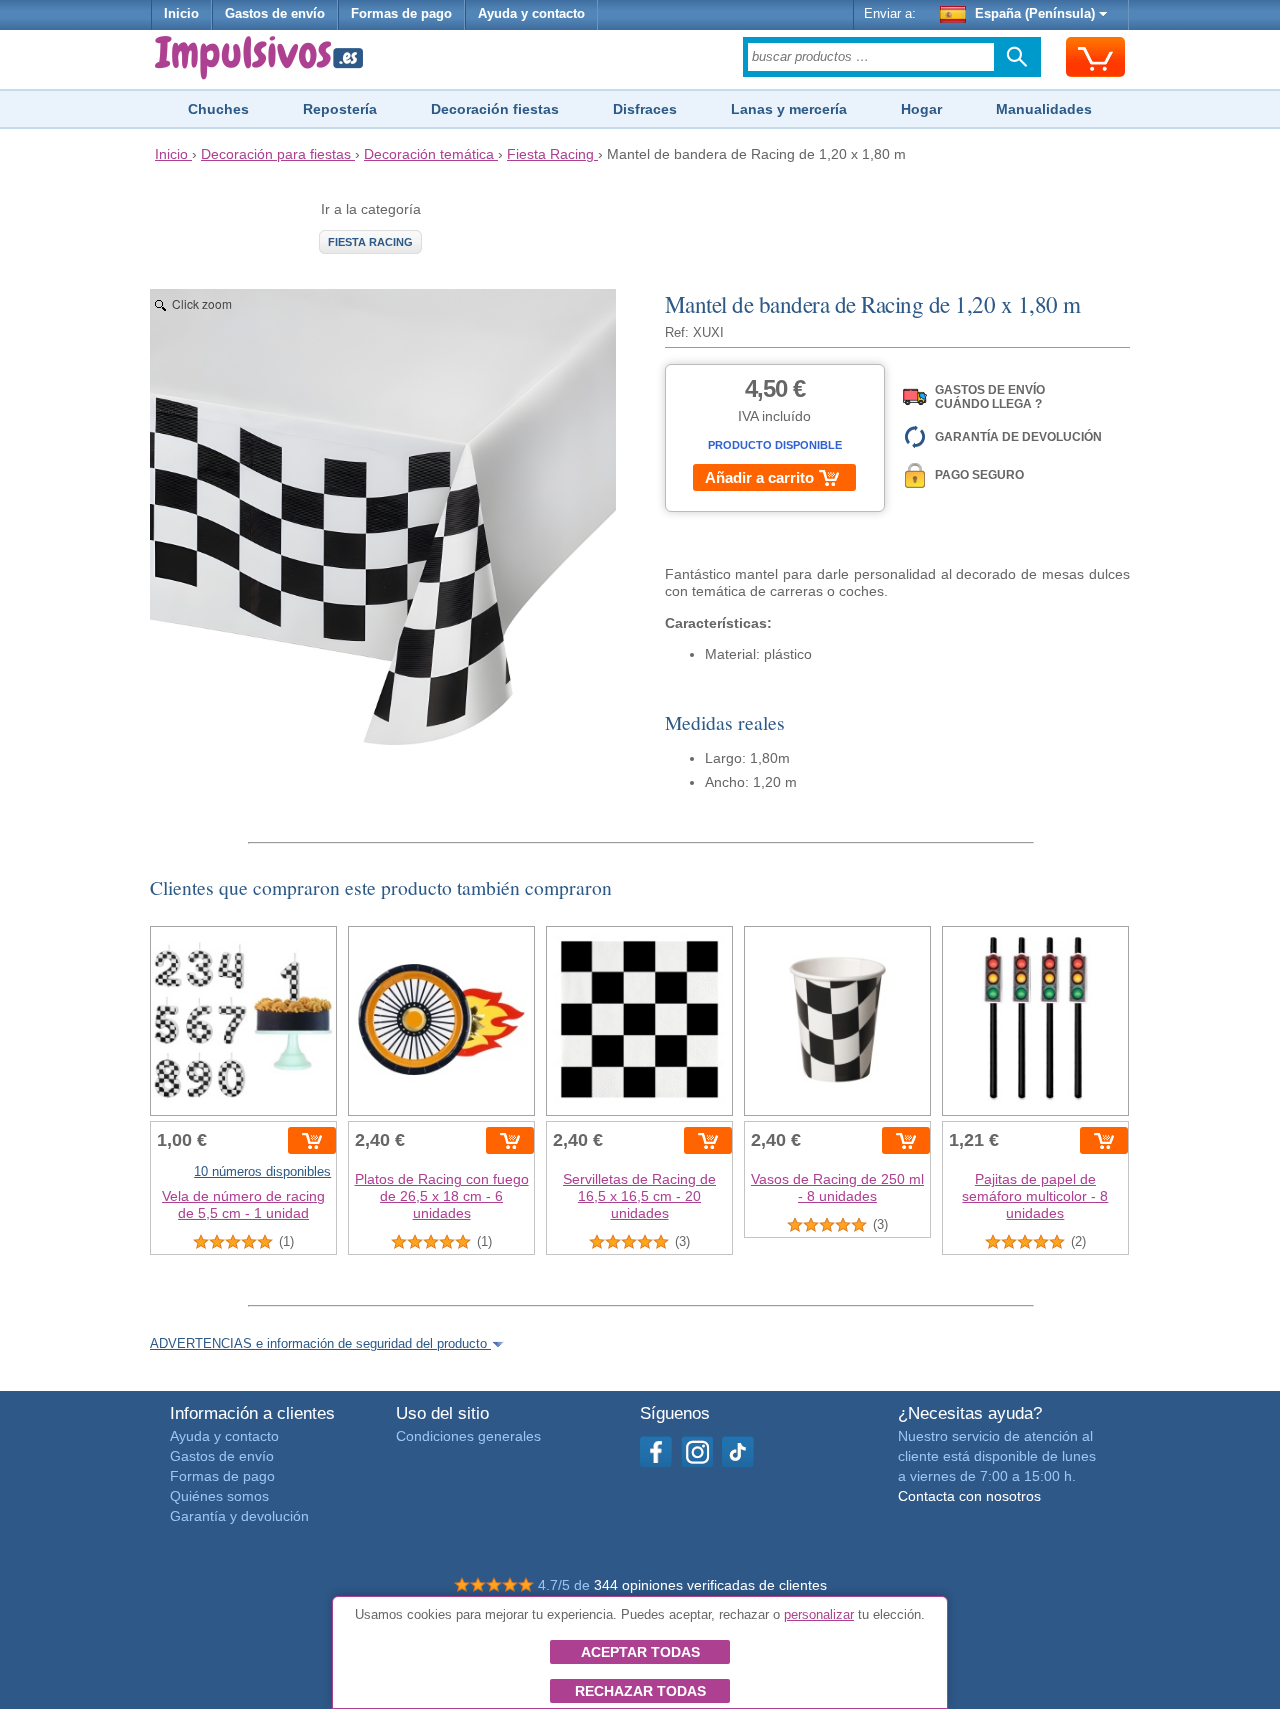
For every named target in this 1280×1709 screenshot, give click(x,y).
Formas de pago (401, 14)
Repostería (340, 109)
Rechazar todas (640, 1691)
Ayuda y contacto (531, 14)
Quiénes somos (219, 1496)
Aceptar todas (640, 1652)
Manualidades (1044, 109)
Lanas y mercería (789, 109)
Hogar (921, 109)
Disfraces (645, 109)
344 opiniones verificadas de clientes (710, 1585)
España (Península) (1035, 14)
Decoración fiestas (495, 109)
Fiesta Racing (370, 242)
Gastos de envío (275, 14)
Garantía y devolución (239, 1516)
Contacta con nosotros (969, 1496)
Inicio (181, 14)
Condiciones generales (468, 1436)
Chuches (218, 109)
